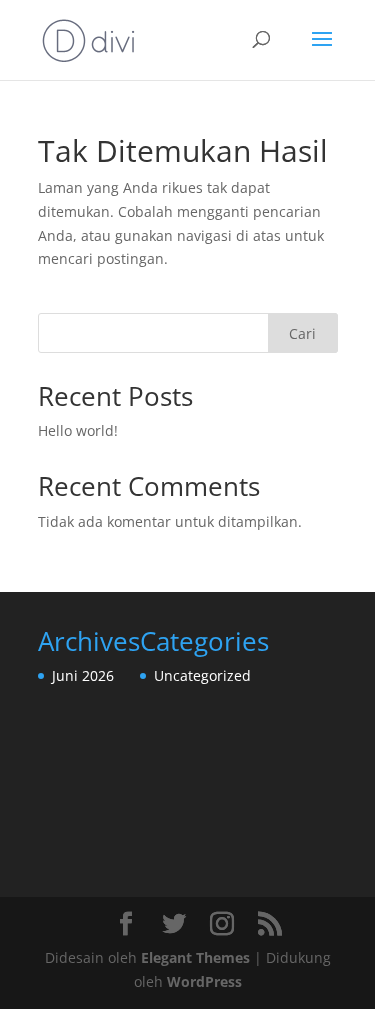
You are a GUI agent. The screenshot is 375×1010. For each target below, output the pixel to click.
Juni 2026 (83, 675)
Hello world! (78, 430)
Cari (302, 333)
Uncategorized (202, 675)
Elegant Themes (195, 957)
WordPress (204, 981)
